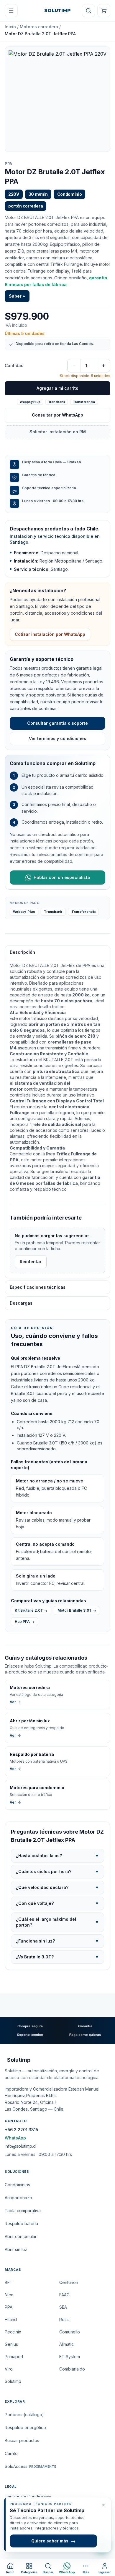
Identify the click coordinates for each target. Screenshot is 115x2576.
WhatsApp (15, 2138)
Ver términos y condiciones (57, 738)
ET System (70, 2357)
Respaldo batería (21, 2223)
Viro (9, 2369)
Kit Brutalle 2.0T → (31, 1610)
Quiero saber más (53, 2541)
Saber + (17, 296)
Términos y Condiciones (28, 2496)
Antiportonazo (18, 2198)
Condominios (17, 2185)
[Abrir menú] (11, 11)
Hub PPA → (24, 1622)
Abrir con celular (21, 2236)
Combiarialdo (72, 2369)
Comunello (70, 2332)
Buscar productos (22, 2440)
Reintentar (31, 1262)
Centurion (69, 2282)
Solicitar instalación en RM (58, 432)
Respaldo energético (25, 2427)
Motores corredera (39, 27)
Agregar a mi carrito (57, 388)
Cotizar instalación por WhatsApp (50, 634)
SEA (63, 2307)
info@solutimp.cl (20, 2146)
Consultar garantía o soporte (57, 723)
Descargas (21, 1303)
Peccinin (13, 2332)
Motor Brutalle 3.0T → (77, 1610)
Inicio (10, 27)
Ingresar (105, 2572)
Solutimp (13, 2381)
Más (86, 2572)
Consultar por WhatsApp (57, 415)
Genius (11, 2344)
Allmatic (66, 2344)
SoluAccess (30, 2466)
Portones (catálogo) (24, 2415)
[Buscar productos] (88, 11)
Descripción (22, 952)
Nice (9, 2295)
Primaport (14, 2357)
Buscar (48, 2572)
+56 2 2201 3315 (21, 2130)
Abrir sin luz (16, 2249)
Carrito (11, 2453)
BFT (9, 2282)
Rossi (64, 2319)
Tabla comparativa (23, 2211)
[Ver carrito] (104, 11)
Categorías (29, 2572)
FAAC (64, 2295)
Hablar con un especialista (62, 877)
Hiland (11, 2319)
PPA (9, 164)
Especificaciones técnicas (38, 1287)
